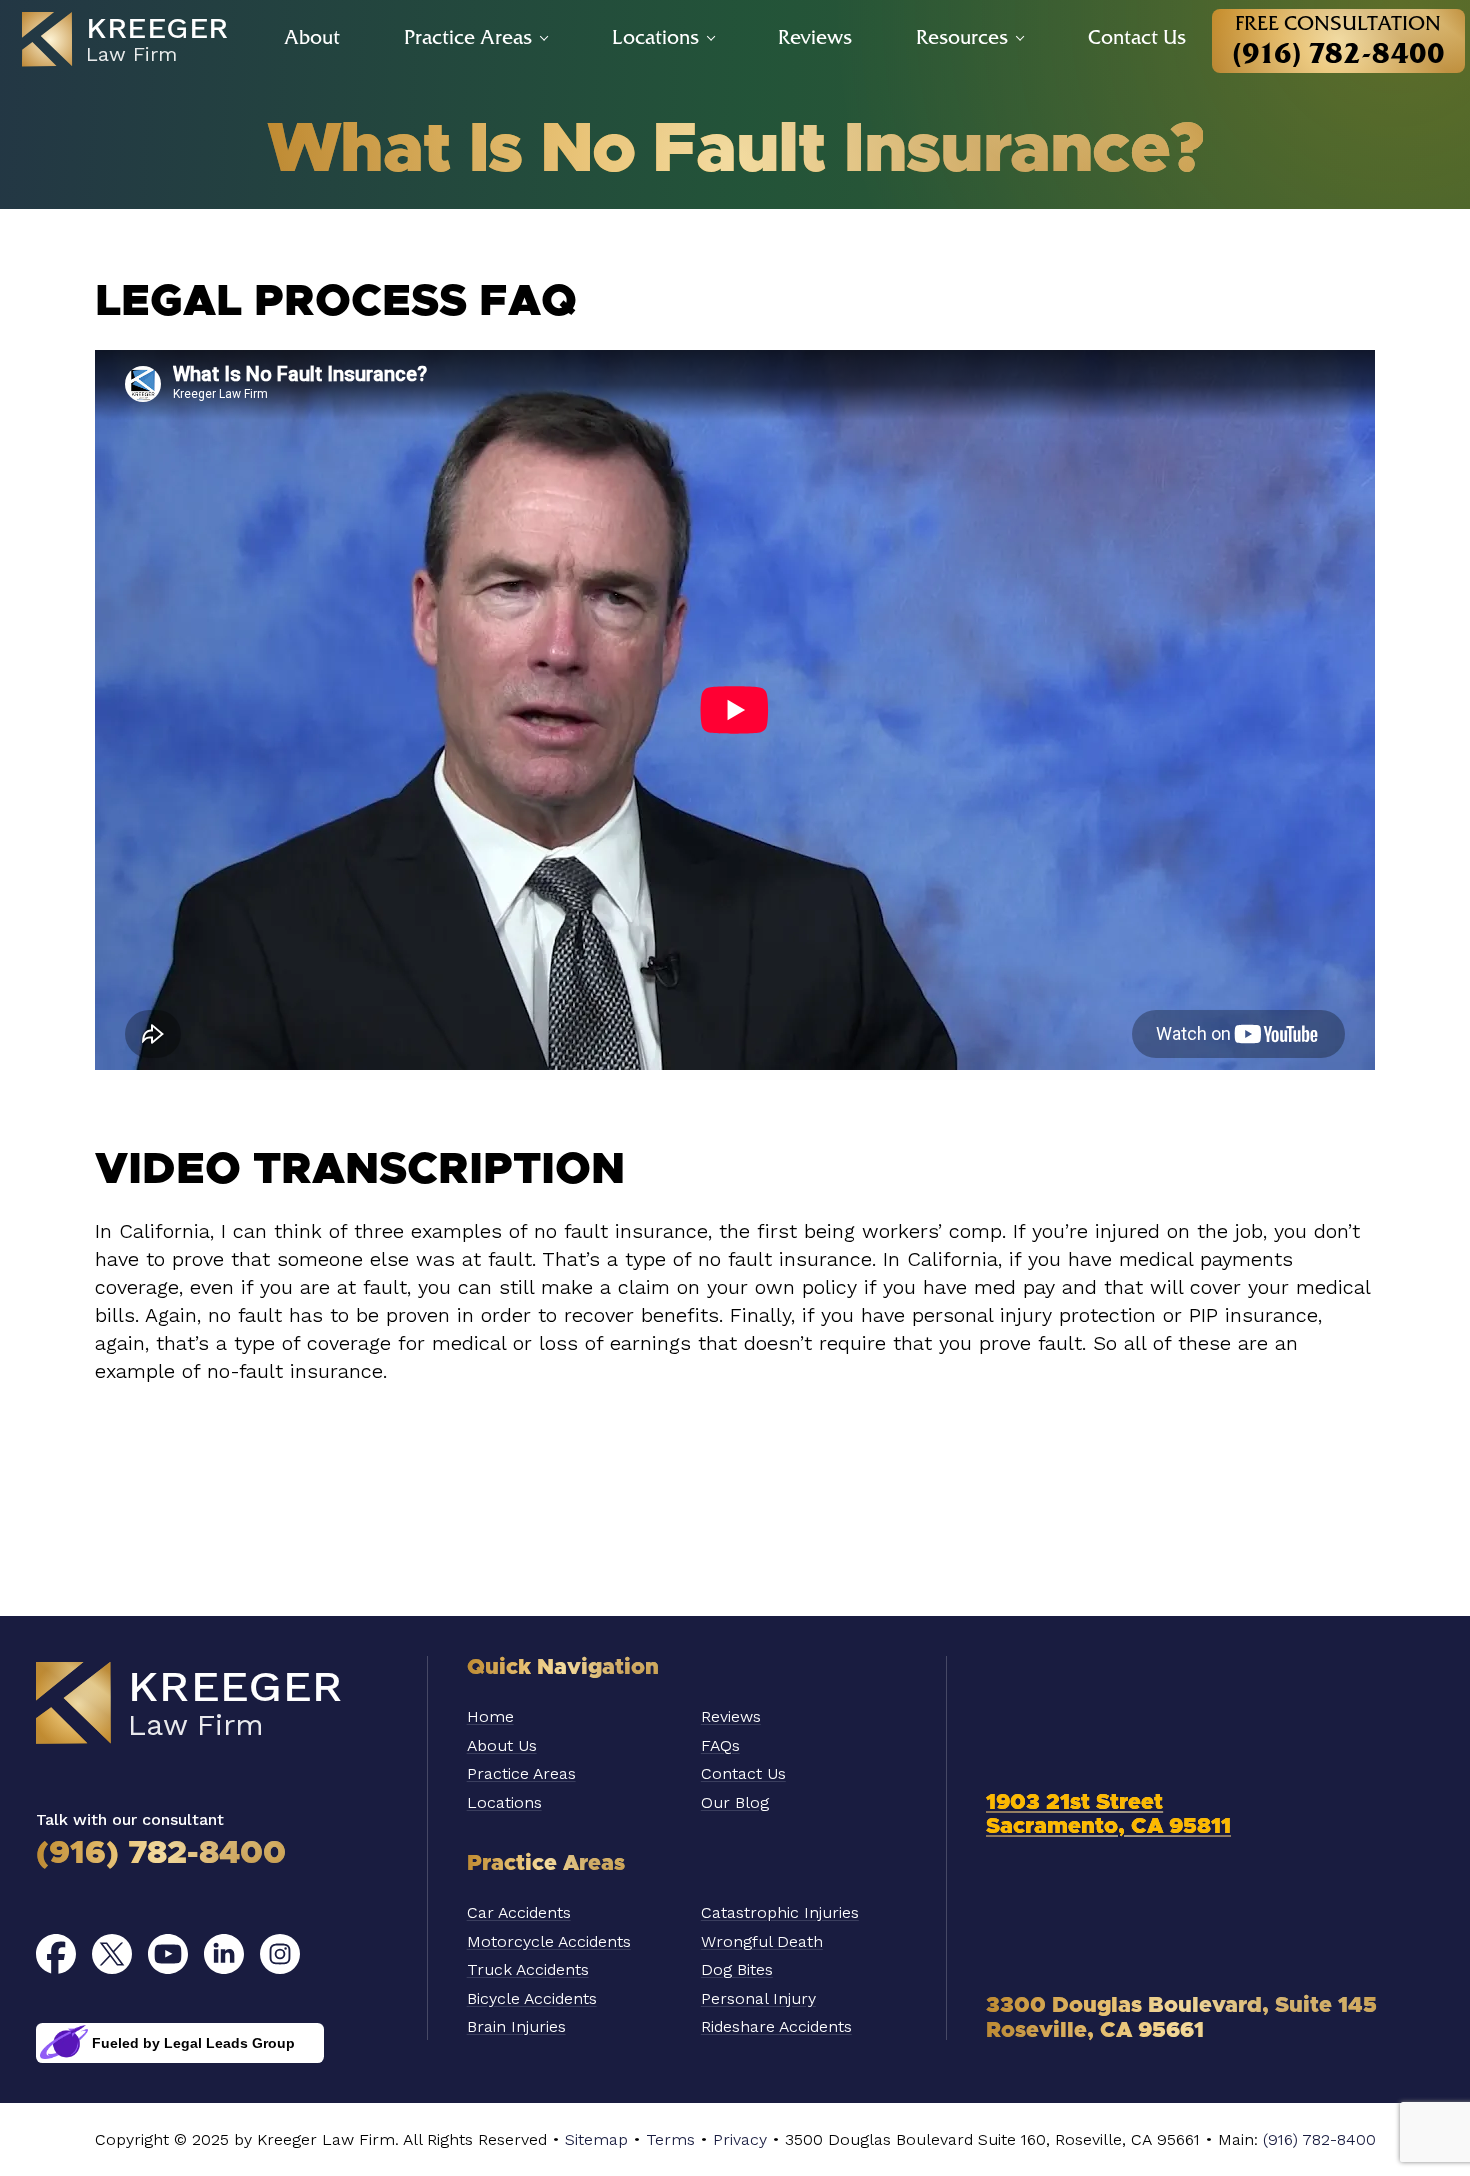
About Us (502, 1745)
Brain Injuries (516, 2026)
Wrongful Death (762, 1941)
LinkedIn (224, 1954)
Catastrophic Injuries (780, 1912)
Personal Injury (758, 1998)
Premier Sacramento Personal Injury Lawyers (136, 40)
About (312, 37)
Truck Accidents (528, 1969)
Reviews (815, 37)
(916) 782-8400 (161, 1854)
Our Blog (735, 1802)
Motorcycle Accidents (549, 1941)
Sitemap (596, 2139)
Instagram (280, 1954)
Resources (962, 37)
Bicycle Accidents (532, 1998)
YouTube (168, 1954)
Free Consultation (1338, 40)
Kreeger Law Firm (216, 1704)
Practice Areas (468, 37)
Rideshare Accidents (776, 2026)
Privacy (740, 2139)
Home (490, 1716)
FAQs (720, 1745)
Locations (655, 37)
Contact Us (1137, 37)
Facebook (56, 1954)
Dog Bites (737, 1969)
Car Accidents (519, 1912)
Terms (670, 2139)
